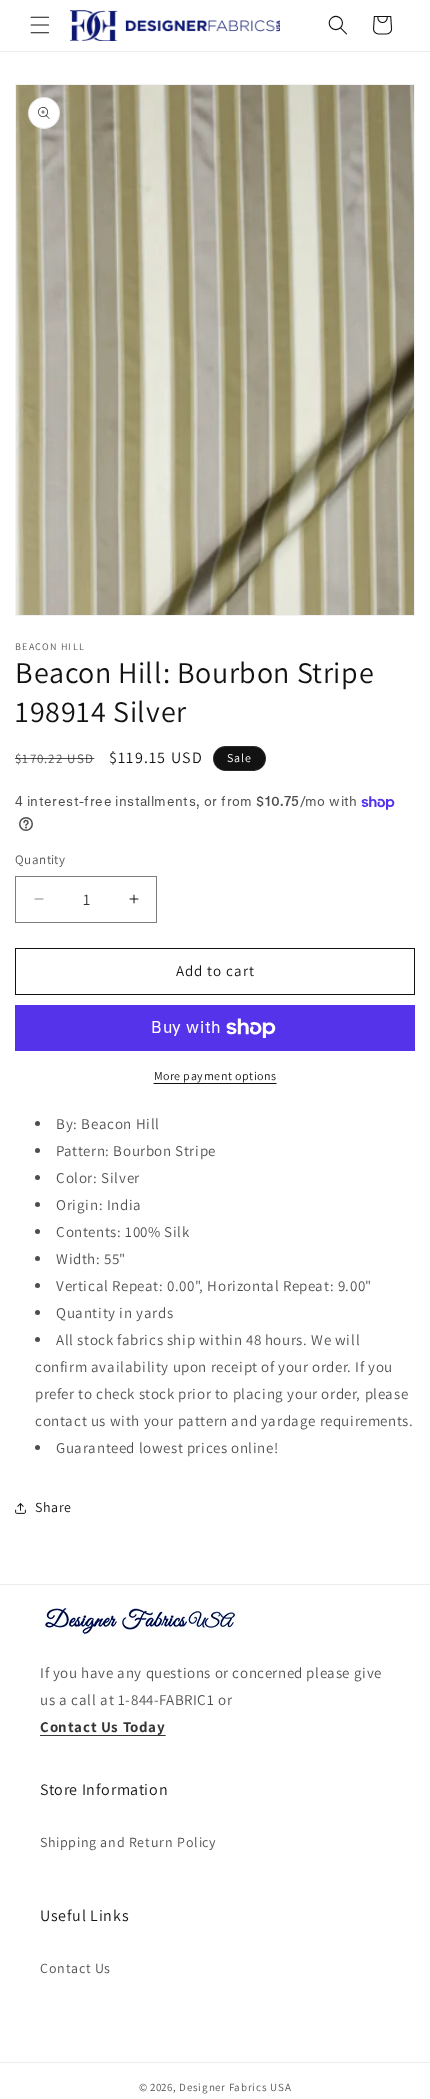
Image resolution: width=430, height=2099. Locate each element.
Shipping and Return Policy (128, 1842)
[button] (40, 25)
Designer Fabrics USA (235, 2087)
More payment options (215, 1075)
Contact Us (75, 1968)
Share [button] (53, 1507)
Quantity (40, 859)
